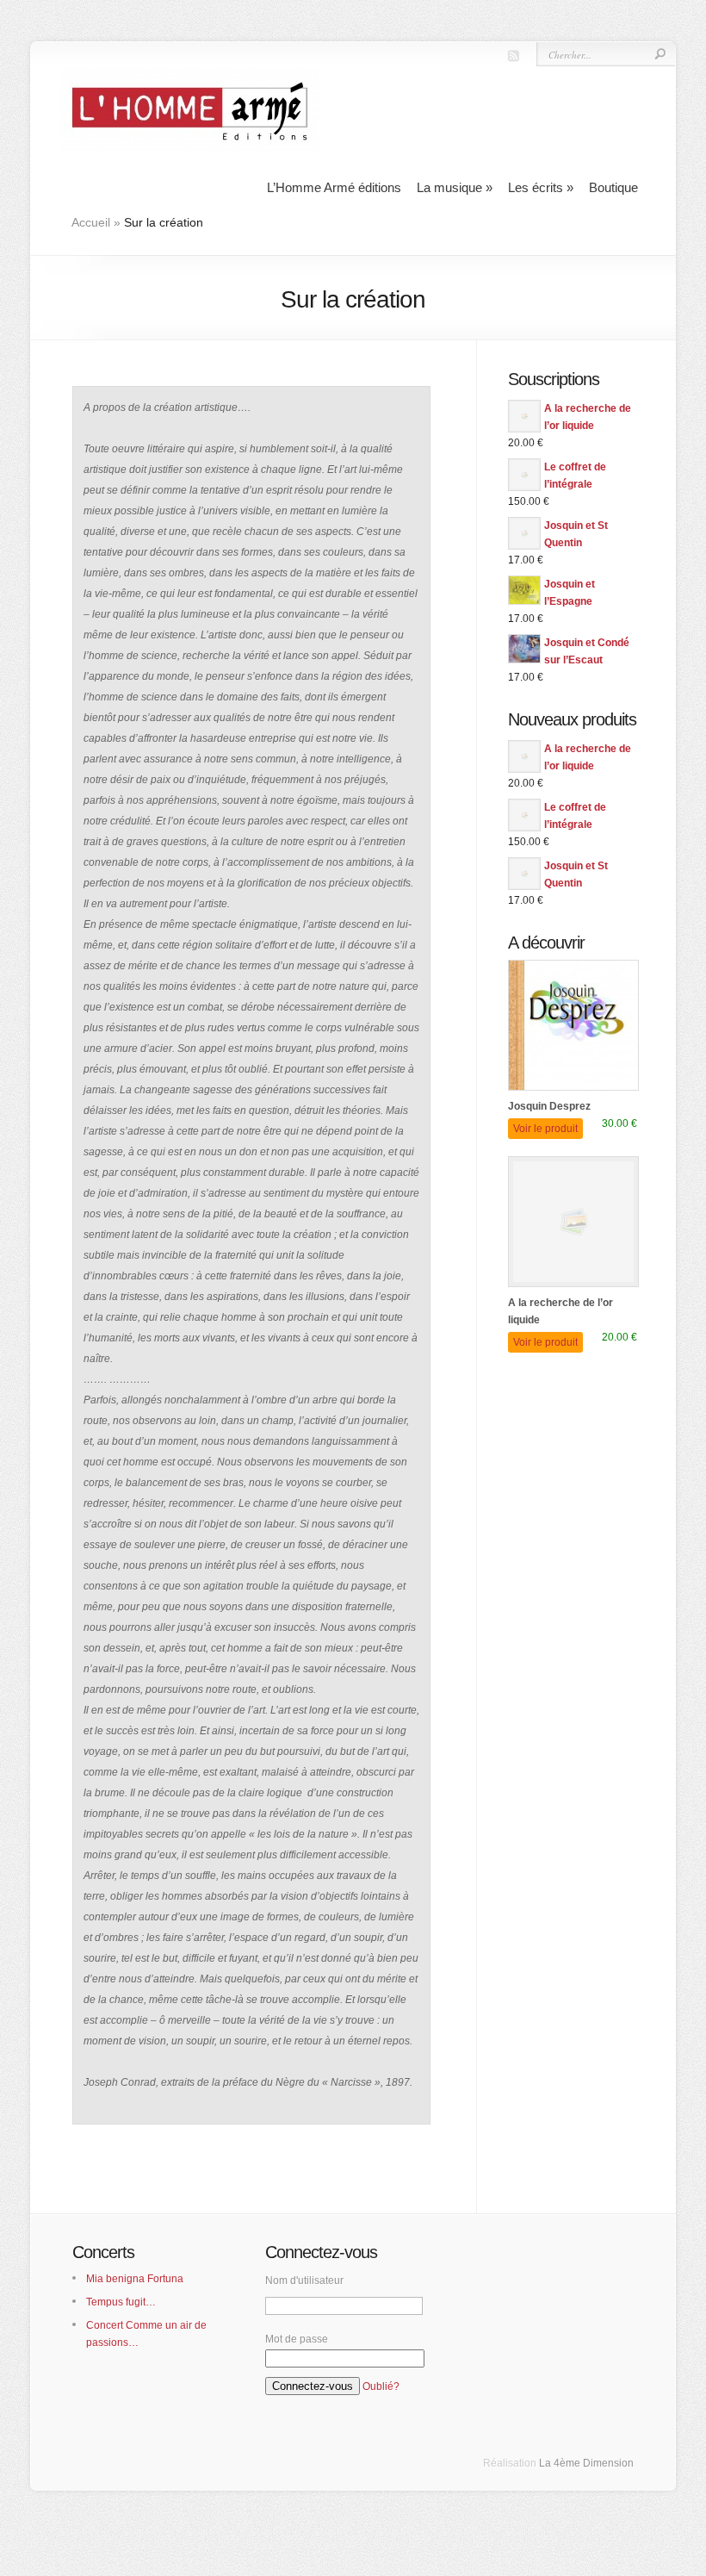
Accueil (91, 222)
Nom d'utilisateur (304, 2280)
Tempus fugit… (121, 2302)
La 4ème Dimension (586, 2463)
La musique (455, 187)
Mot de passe (297, 2339)
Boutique (613, 187)
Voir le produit (545, 1129)
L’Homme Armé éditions (334, 187)
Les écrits (541, 187)
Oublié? (381, 2386)
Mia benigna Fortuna (135, 2279)
